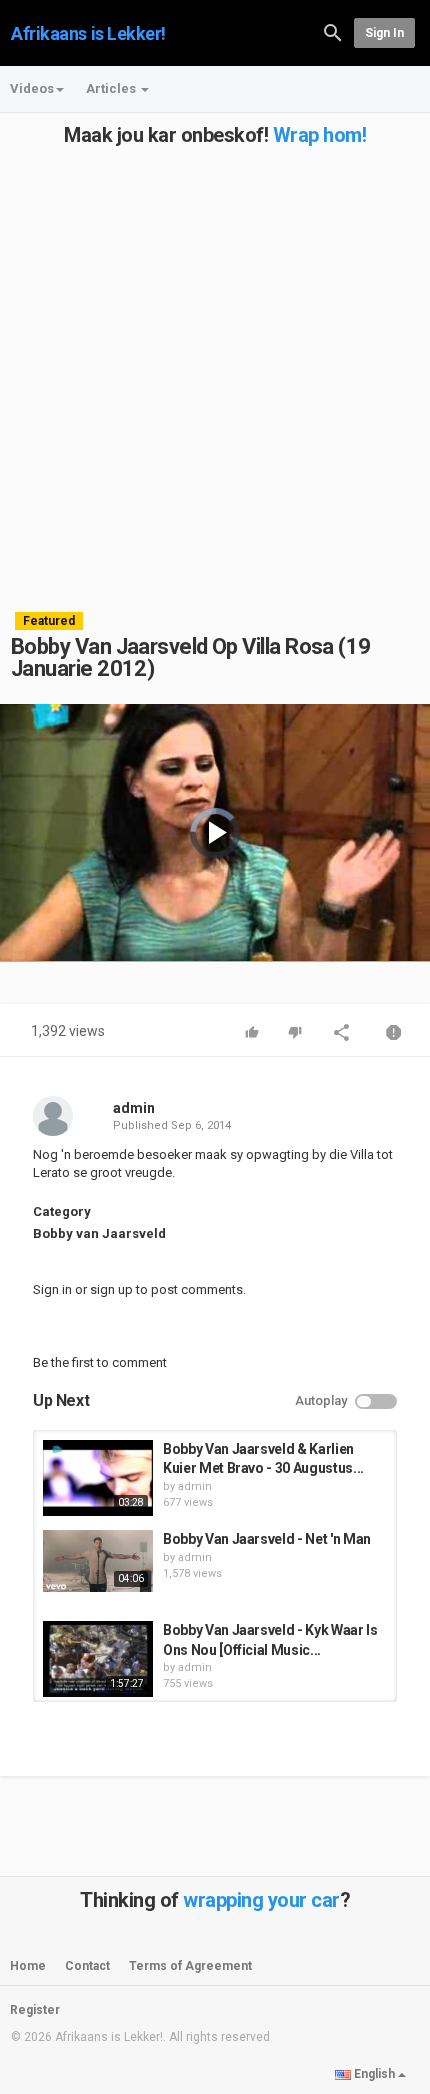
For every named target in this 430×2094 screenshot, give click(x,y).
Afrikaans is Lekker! (88, 33)
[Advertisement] (215, 361)
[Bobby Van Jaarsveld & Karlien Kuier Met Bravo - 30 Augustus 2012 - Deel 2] (98, 1478)
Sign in (384, 33)
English (374, 2074)
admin (134, 1108)
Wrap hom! (320, 135)
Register (35, 2010)
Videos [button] (32, 88)
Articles (112, 88)
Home (28, 1966)
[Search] (333, 31)
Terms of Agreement (190, 1966)
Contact (87, 1966)
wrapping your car (261, 1900)
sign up (111, 1289)
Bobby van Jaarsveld (99, 1233)
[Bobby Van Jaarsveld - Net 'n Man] (98, 1561)
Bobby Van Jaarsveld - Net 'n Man (267, 1539)
